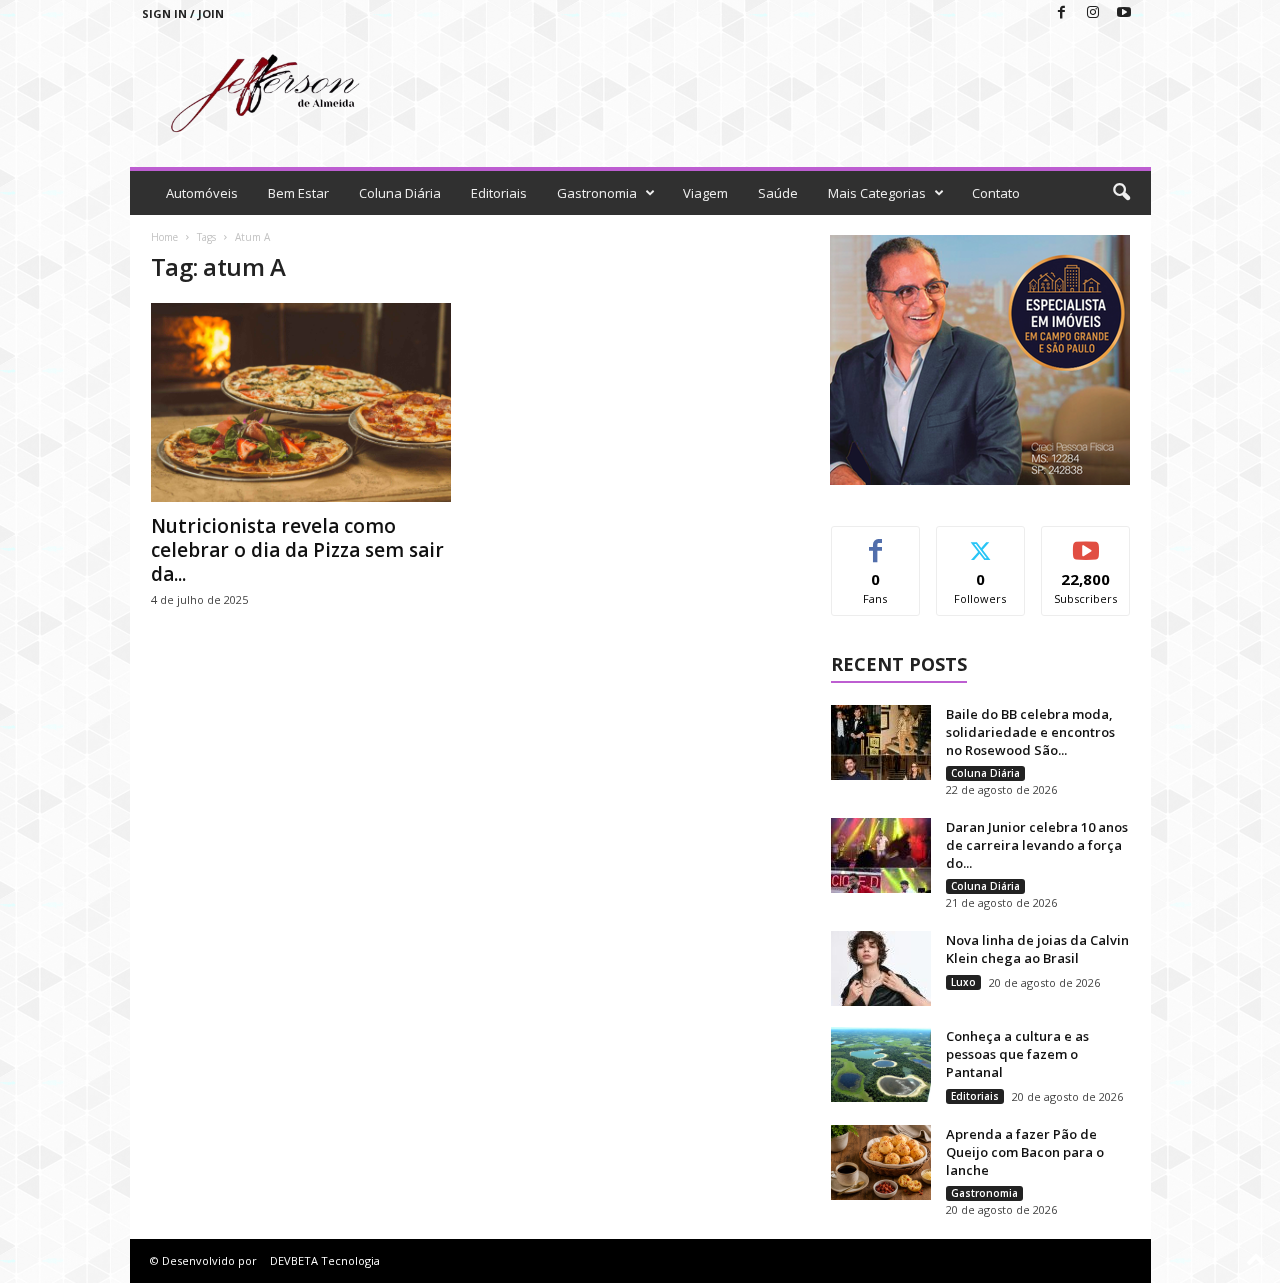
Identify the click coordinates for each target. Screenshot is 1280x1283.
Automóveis (202, 193)
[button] (1121, 193)
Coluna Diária (400, 193)
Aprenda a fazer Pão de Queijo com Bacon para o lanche (1025, 1152)
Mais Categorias (877, 193)
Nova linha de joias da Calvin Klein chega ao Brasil (1037, 949)
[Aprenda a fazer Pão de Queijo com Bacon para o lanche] (881, 1162)
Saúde (778, 193)
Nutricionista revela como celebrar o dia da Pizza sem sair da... (297, 550)
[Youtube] (1124, 13)
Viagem (705, 193)
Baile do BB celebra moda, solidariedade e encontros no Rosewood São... (1030, 732)
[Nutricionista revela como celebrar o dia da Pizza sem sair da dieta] (301, 402)
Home (164, 237)
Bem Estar (298, 193)
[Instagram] (1093, 13)
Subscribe (1086, 541)
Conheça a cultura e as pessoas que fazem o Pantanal (1017, 1054)
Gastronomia (597, 193)
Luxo (963, 982)
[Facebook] (1062, 13)
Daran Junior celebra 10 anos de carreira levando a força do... (1037, 845)
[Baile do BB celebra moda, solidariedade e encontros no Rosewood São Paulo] (881, 742)
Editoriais (499, 193)
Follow (980, 541)
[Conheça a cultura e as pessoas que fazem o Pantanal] (881, 1064)
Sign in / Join (183, 13)
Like (875, 541)
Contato (996, 193)
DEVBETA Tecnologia (325, 1260)
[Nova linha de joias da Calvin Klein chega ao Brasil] (881, 968)
